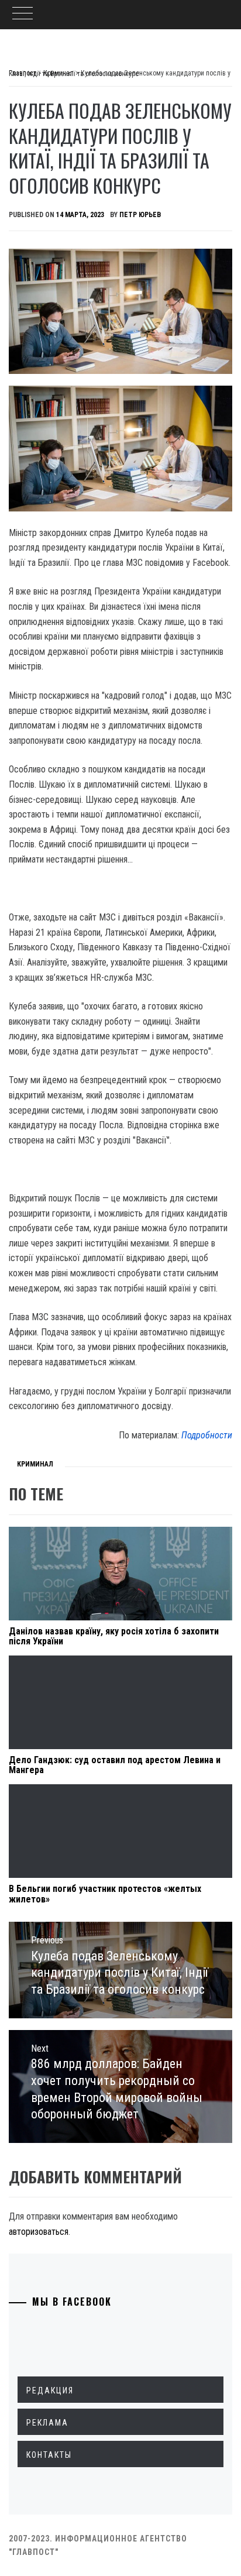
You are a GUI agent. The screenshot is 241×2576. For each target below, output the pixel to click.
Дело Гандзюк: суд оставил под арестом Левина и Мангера (115, 1765)
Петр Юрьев (140, 215)
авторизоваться (39, 2232)
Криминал (35, 1464)
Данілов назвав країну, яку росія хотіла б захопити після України (114, 1636)
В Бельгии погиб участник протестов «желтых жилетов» (105, 1894)
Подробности (207, 1435)
